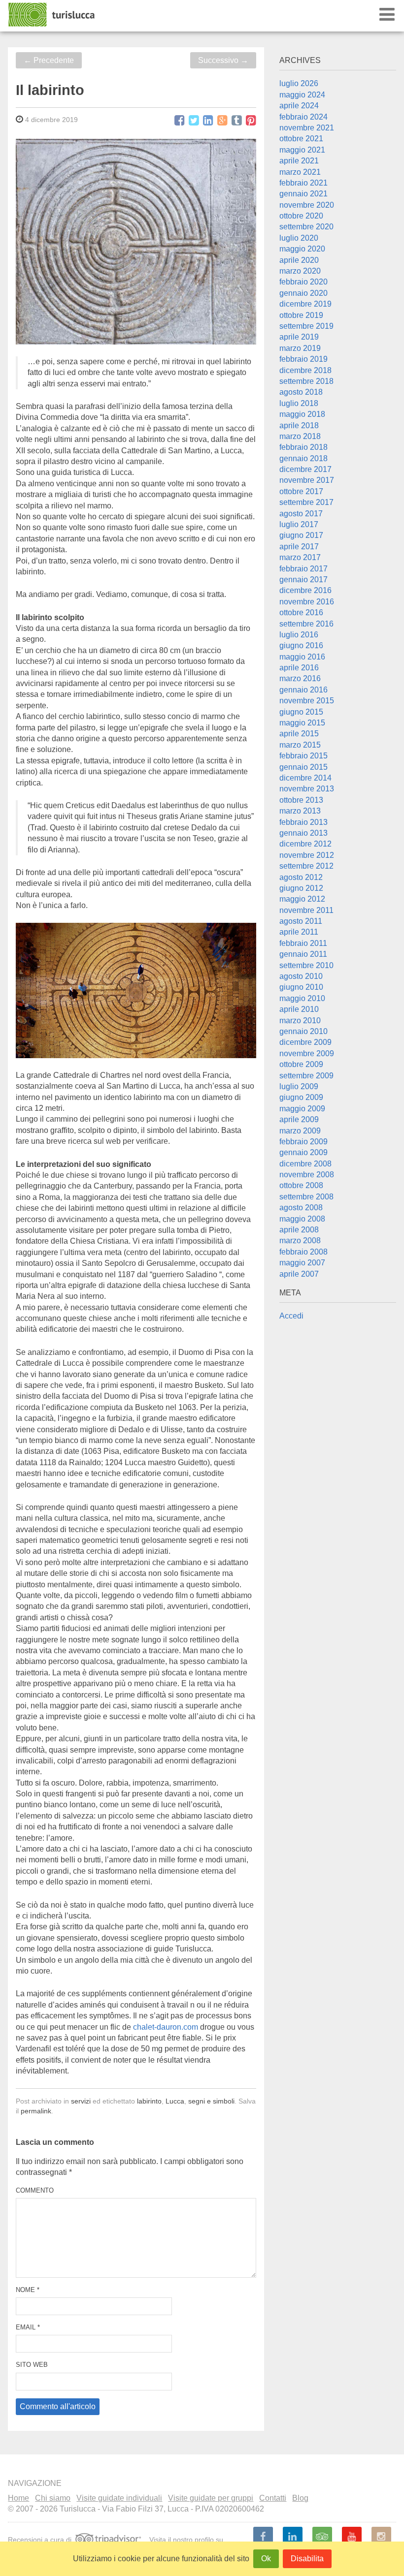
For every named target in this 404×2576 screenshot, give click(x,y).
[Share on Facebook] (180, 121)
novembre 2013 (307, 789)
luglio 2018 (299, 403)
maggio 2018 (302, 414)
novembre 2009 (307, 1053)
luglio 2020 (299, 238)
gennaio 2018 (303, 458)
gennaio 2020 (303, 293)
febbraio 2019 (303, 359)
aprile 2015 (299, 734)
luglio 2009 (299, 1086)
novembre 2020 (307, 205)
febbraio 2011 (303, 943)
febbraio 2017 (303, 569)
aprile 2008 (299, 1230)
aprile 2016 (299, 668)
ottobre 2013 (301, 800)
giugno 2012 (301, 888)
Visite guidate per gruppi (211, 2498)
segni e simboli (211, 2101)
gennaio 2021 (303, 194)
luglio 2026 (299, 83)
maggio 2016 (302, 657)
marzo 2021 (300, 172)
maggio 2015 (302, 723)
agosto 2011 (301, 921)
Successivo (223, 60)
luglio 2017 (299, 524)
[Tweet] (194, 121)
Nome (28, 2290)
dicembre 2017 (305, 469)
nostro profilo (193, 2539)
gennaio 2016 (303, 690)
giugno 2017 (301, 535)
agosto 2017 (301, 514)
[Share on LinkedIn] (208, 121)
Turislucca (52, 15)
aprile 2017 (299, 547)
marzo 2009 (300, 1131)
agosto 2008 (301, 1208)
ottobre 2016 (301, 613)
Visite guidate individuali (119, 2498)
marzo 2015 (300, 745)
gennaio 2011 (303, 954)
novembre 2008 (307, 1175)
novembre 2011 (306, 910)
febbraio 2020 (303, 282)
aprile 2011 (299, 932)
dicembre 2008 (305, 1164)
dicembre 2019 (305, 304)
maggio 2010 (302, 998)
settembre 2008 (306, 1197)
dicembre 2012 (305, 844)
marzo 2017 (300, 557)
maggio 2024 (302, 95)
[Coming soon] (381, 2537)
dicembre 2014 (305, 778)
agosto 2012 (301, 877)
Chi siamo (53, 2498)
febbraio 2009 (303, 1142)
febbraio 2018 (303, 447)
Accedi (291, 1316)
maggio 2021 (302, 150)
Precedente (49, 60)
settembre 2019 (306, 326)
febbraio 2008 (303, 1252)
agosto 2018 (301, 392)
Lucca (175, 2101)
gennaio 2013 (303, 833)
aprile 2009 (299, 1119)
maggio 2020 (302, 249)
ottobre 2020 (301, 216)
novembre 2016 (307, 602)
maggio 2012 (302, 899)
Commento (35, 2190)
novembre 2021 (307, 128)
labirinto (149, 2101)
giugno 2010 (301, 987)
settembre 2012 (306, 866)
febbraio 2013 (303, 822)
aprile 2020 (299, 260)
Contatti (273, 2498)
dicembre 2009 (305, 1042)
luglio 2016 (299, 635)
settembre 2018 (306, 381)
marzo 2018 (300, 436)
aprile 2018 (299, 425)
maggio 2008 (302, 1219)
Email (28, 2327)
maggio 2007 (302, 1263)
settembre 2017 (306, 502)
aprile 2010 (299, 1009)
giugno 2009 (301, 1097)
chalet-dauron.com (166, 2027)
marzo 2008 (300, 1241)
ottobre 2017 (301, 491)
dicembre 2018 (305, 370)
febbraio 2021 (303, 183)
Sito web (32, 2365)
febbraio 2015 (303, 756)
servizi (81, 2101)
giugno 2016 (301, 645)
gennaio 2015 (303, 767)
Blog (300, 2498)
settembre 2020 (306, 227)
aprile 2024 (299, 106)
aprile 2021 (299, 161)
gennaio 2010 (303, 1031)
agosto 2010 (301, 976)
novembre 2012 (307, 855)
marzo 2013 (300, 811)
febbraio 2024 (303, 117)
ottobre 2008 (301, 1185)
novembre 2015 (307, 701)
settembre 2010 (306, 965)
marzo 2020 (300, 271)
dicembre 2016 (305, 590)
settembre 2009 (306, 1076)
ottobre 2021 (301, 139)
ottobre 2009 (301, 1064)
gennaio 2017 (303, 580)
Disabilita (307, 2559)
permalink (36, 2111)
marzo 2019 (300, 348)
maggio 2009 (302, 1109)
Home (18, 2498)
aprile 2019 (299, 337)
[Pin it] (251, 121)
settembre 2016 (306, 624)
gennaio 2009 (303, 1152)
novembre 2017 (307, 480)
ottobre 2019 (301, 315)
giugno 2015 (301, 712)
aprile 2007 (299, 1274)
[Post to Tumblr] (237, 121)
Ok (266, 2559)
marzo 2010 (300, 1021)
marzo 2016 (300, 678)
